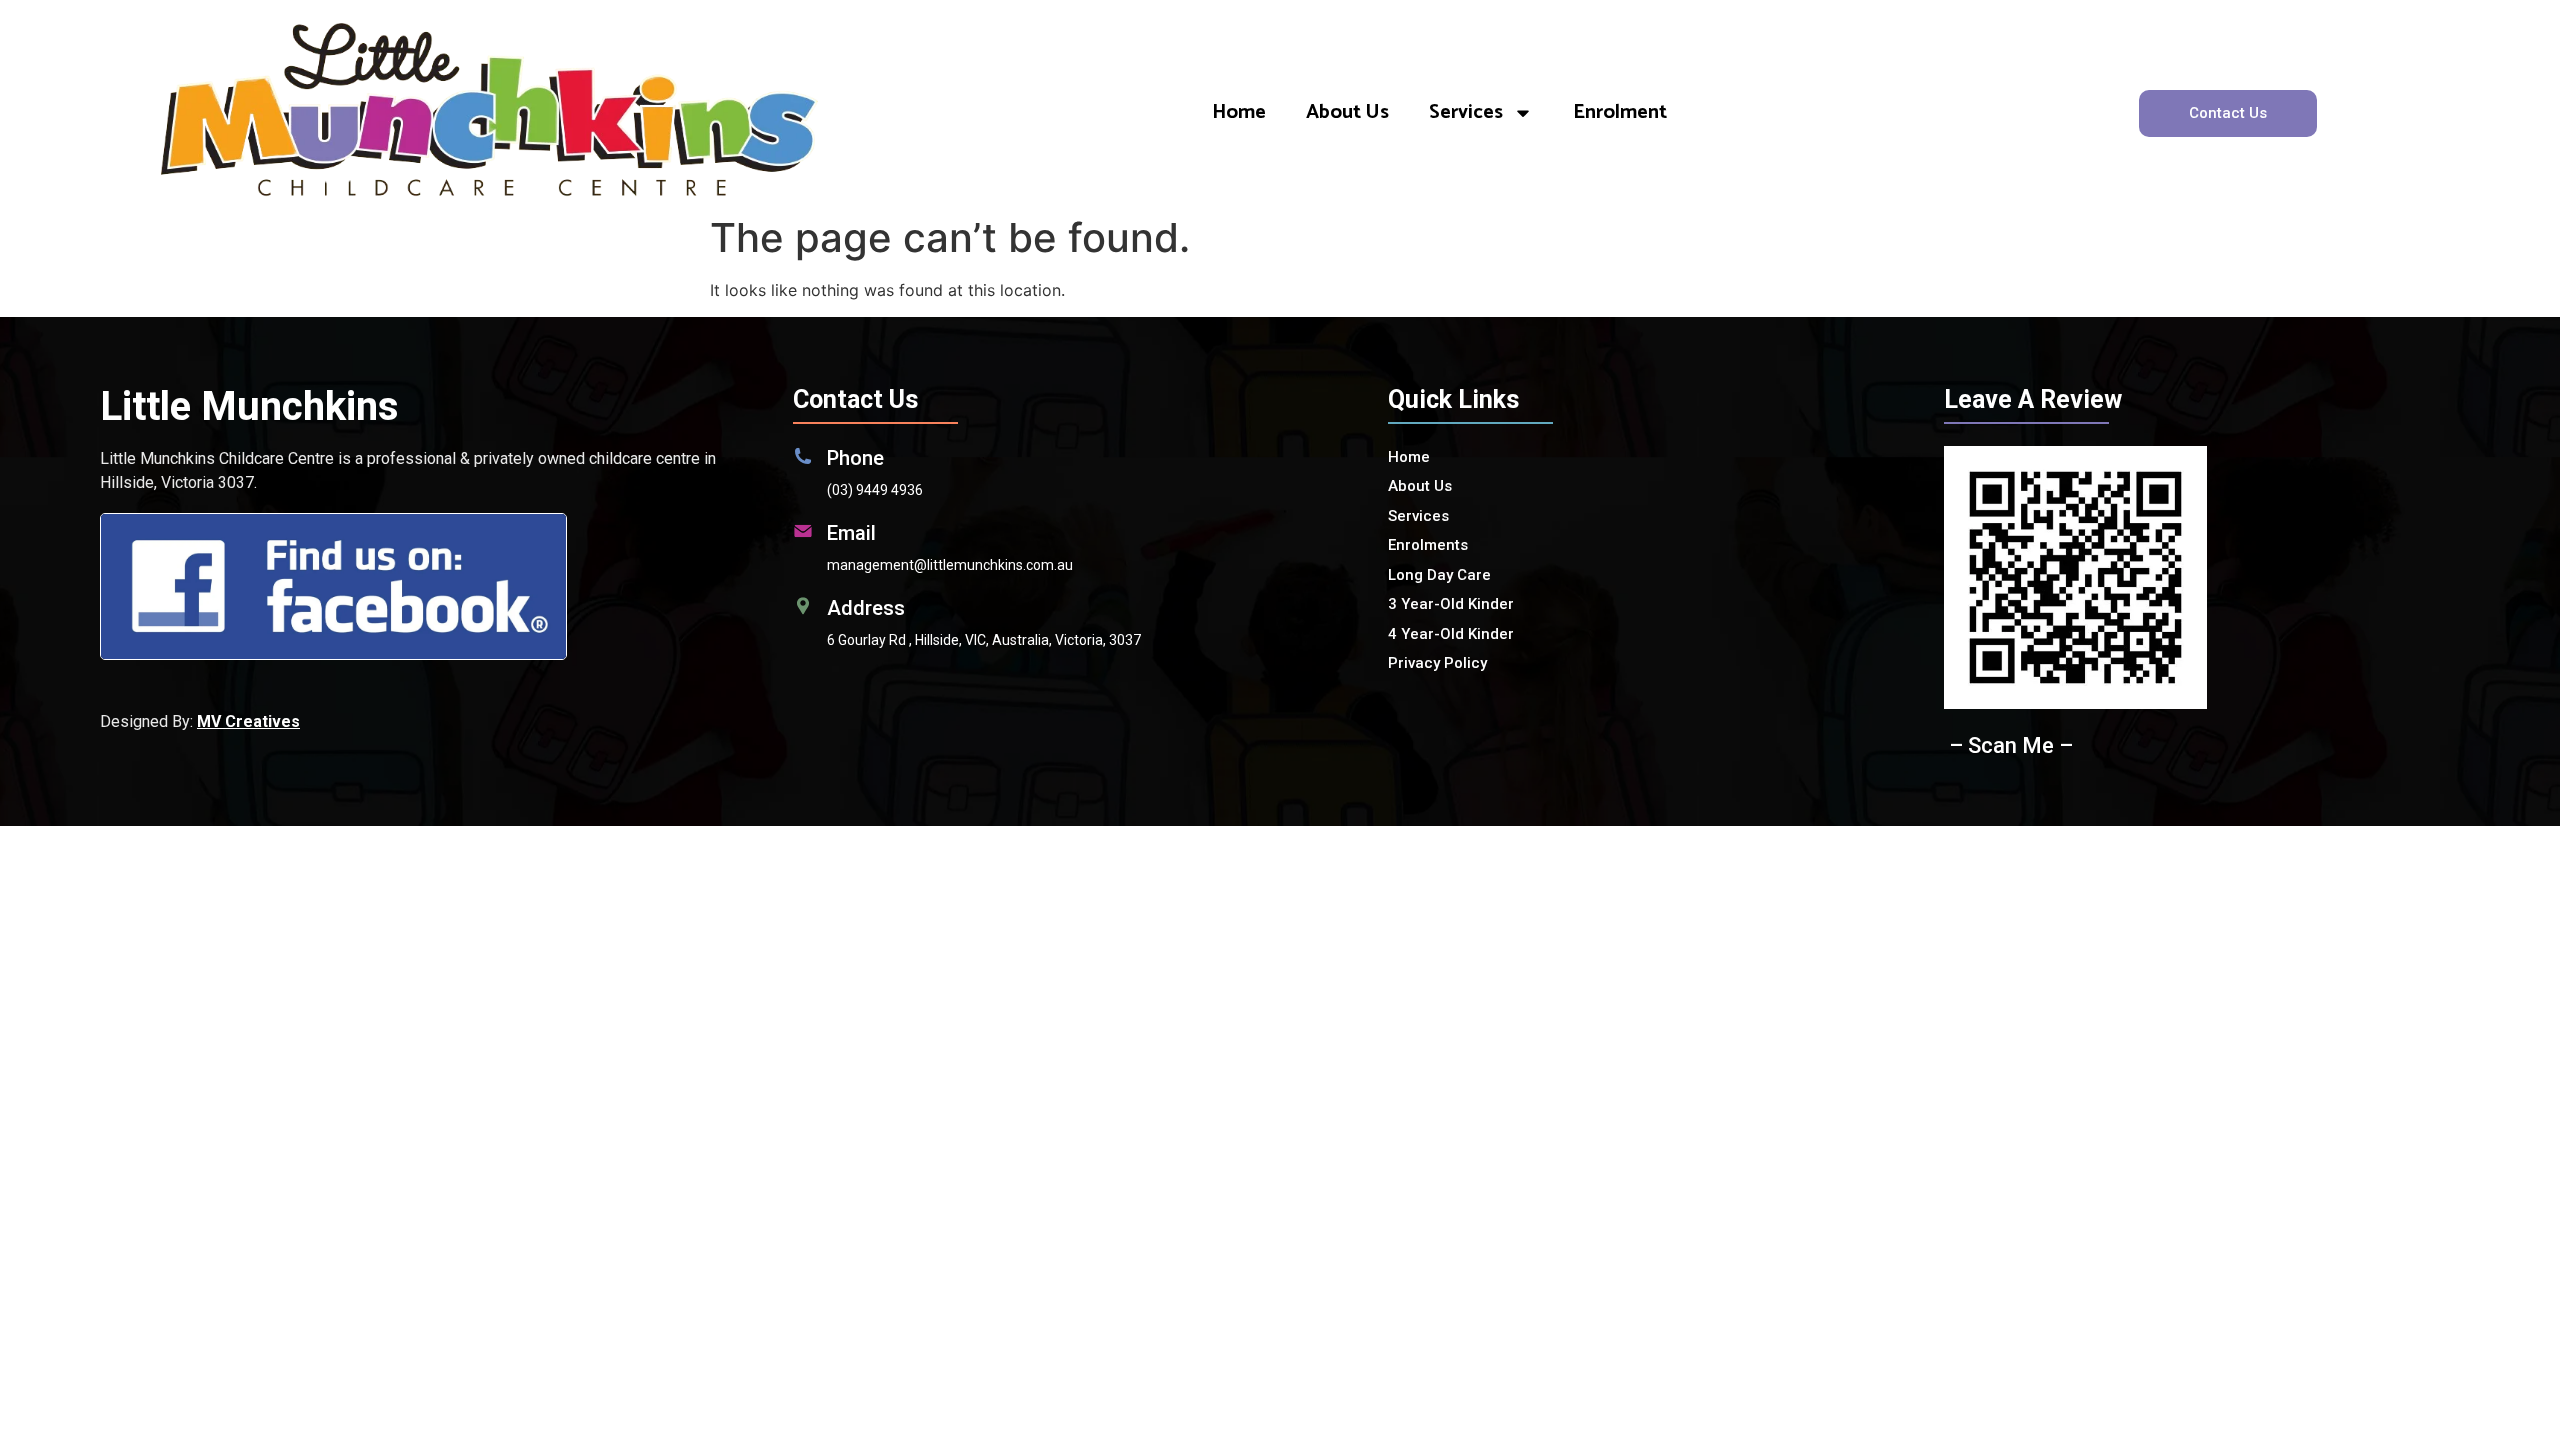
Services (1466, 112)
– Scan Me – (2011, 745)
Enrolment (1620, 112)
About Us (1347, 112)
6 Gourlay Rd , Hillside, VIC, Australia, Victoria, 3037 (984, 640)
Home (1239, 112)
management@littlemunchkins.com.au (950, 565)
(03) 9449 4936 (875, 490)
